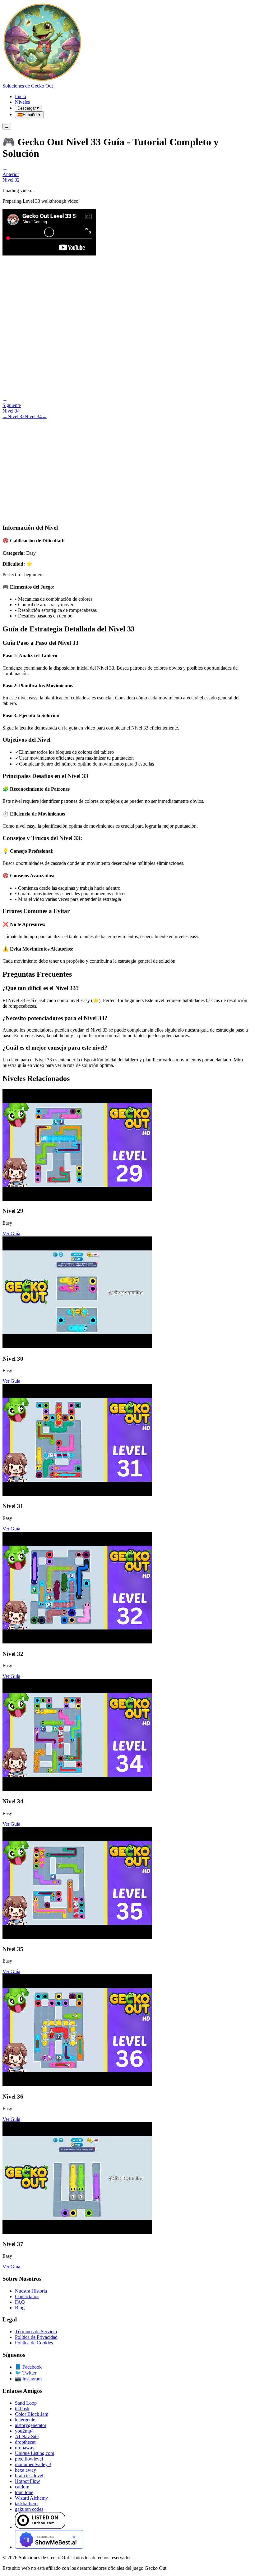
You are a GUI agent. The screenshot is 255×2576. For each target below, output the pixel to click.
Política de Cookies (34, 2343)
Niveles (22, 102)
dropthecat (25, 2442)
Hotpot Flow (28, 2481)
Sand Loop (26, 2403)
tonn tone (24, 2492)
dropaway (25, 2448)
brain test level (29, 2476)
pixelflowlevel (29, 2459)
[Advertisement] (127, 466)
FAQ (20, 2302)
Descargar (29, 108)
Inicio (21, 96)
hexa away (25, 2470)
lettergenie (25, 2420)
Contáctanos (27, 2296)
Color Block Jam (32, 2414)
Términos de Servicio (36, 2332)
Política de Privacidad (36, 2337)
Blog (20, 2308)
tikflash (22, 2409)
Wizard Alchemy (31, 2498)
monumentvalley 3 (33, 2464)
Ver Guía (11, 1234)
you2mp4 (24, 2431)
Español (29, 115)
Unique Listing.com (35, 2453)
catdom (22, 2487)
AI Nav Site (27, 2436)
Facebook (28, 2367)
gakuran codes (29, 2509)
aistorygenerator (31, 2425)
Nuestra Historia (31, 2291)
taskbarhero (26, 2504)
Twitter (26, 2373)
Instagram (28, 2379)
